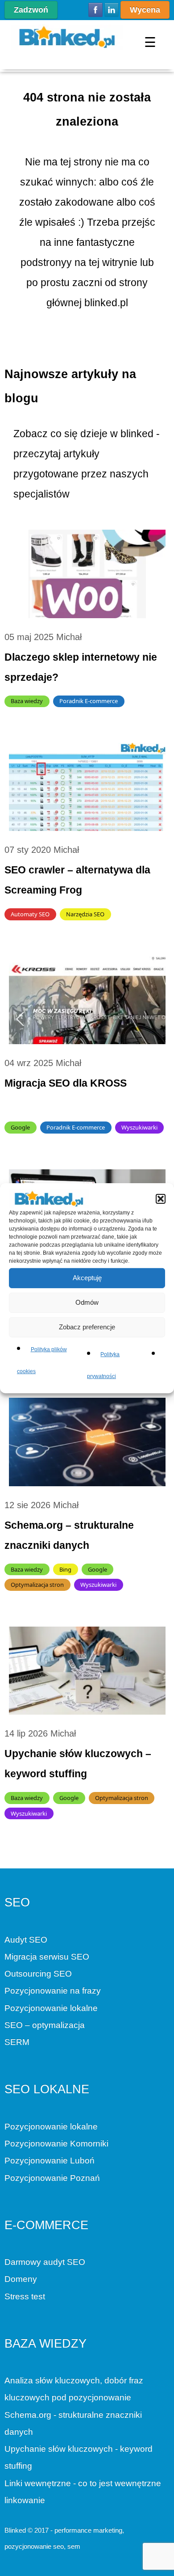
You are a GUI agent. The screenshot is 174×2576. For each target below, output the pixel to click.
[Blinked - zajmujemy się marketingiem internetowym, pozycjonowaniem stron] (67, 37)
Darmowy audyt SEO (45, 2262)
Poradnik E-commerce (89, 701)
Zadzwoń (31, 10)
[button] (161, 1198)
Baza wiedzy (27, 701)
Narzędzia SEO (85, 914)
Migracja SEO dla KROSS (66, 1083)
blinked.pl (106, 303)
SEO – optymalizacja (45, 2025)
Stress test (25, 2296)
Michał (69, 637)
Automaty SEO (30, 914)
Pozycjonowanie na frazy (53, 1991)
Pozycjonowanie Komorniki (56, 2144)
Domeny (21, 2279)
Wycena (145, 10)
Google (20, 1127)
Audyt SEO (26, 1940)
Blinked (15, 2530)
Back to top (12, 2569)
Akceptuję (87, 1278)
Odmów (87, 1302)
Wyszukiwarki (139, 1127)
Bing (65, 1569)
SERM (17, 2042)
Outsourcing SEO (38, 1974)
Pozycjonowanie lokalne (51, 2008)
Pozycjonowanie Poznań (52, 2178)
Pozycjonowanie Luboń (50, 2161)
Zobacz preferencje (87, 1327)
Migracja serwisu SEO (47, 1957)
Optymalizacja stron (37, 1585)
